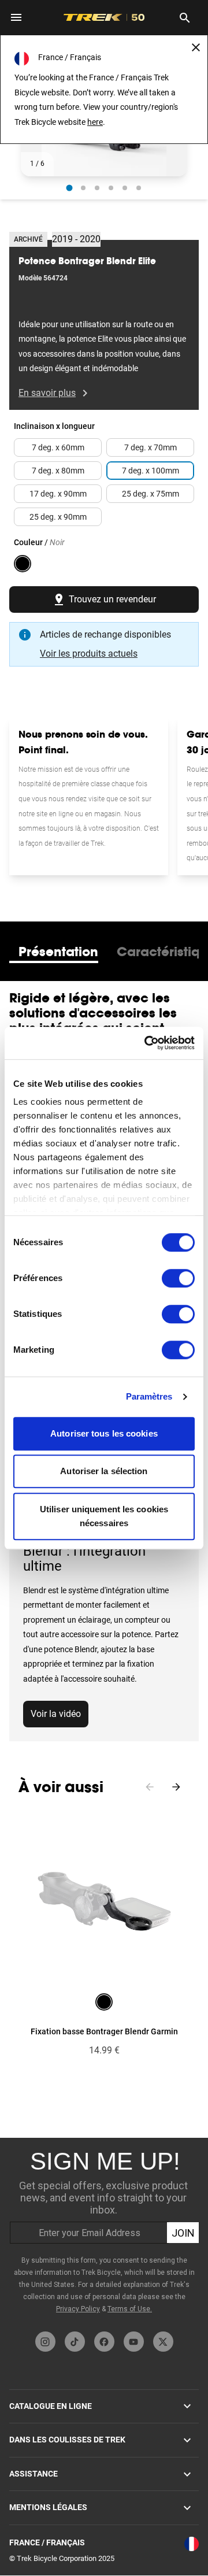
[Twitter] (163, 2342)
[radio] (70, 188)
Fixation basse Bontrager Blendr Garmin (104, 2031)
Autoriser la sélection (104, 1471)
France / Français (47, 2542)
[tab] (58, 952)
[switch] (178, 1278)
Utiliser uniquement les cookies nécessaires (104, 1516)
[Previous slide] (150, 1787)
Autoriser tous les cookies (104, 1433)
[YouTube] (134, 2342)
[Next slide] (176, 1787)
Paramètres (149, 1396)
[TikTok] (75, 2342)
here (95, 122)
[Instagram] (45, 2342)
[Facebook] (104, 2342)
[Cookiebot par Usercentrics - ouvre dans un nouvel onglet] (147, 1043)
